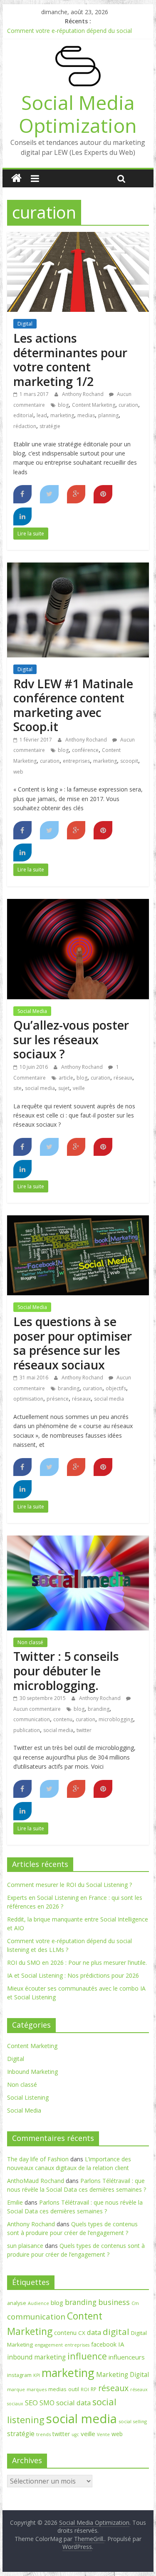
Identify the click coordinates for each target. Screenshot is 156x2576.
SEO (31, 2403)
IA (121, 2344)
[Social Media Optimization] (16, 178)
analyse (17, 2303)
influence (87, 2356)
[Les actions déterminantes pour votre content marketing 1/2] (78, 237)
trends (43, 2434)
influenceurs (127, 2357)
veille (79, 1088)
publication (27, 1730)
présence (58, 1399)
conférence (85, 750)
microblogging (116, 1719)
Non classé (30, 1642)
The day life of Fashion (38, 2159)
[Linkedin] (23, 517)
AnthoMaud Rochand (36, 2181)
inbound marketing (36, 2357)
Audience (38, 2303)
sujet (64, 1088)
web (18, 772)
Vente (103, 2434)
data (94, 2332)
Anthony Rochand (83, 394)
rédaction (25, 426)
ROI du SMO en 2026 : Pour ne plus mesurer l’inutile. (77, 1962)
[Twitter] (49, 494)
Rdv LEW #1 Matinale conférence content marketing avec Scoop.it (73, 705)
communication (32, 1719)
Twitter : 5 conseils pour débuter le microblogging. (66, 1670)
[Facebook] (23, 494)
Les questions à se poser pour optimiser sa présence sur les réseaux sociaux (73, 1343)
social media (40, 1088)
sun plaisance (25, 2246)
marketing (62, 415)
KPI (37, 2375)
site (17, 1088)
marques (37, 2389)
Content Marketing (94, 405)
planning (108, 415)
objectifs (116, 1388)
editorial (23, 415)
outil (74, 2389)
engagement (49, 2345)
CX (82, 2333)
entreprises (76, 761)
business (114, 2302)
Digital (25, 324)
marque (16, 2389)
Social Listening (28, 2097)
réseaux (123, 1078)
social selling (133, 2421)
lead (42, 415)
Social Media (32, 1011)
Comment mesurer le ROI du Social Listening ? (69, 1885)
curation (128, 405)
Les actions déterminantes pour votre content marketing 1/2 (70, 360)
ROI (85, 2389)
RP (94, 2389)
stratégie (50, 426)
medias (86, 415)
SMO (47, 2403)
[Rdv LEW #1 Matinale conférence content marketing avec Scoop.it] (78, 567)
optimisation (28, 1399)
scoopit (129, 761)
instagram (19, 2375)
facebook (104, 2344)
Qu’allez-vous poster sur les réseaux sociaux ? (71, 1039)
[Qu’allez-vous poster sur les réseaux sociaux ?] (78, 904)
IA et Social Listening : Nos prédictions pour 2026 (73, 1975)
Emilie (15, 2202)
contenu (63, 1719)
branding (69, 1388)
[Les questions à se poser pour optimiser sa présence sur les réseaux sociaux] (78, 1220)
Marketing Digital (123, 2374)
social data (73, 2403)
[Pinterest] (103, 494)
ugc (75, 2434)
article (66, 1078)
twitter (84, 1730)
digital (116, 2332)
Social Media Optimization (78, 114)
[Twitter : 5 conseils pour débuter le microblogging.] (78, 1541)
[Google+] (76, 494)
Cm (135, 2303)
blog (63, 405)
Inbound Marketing (32, 2072)
